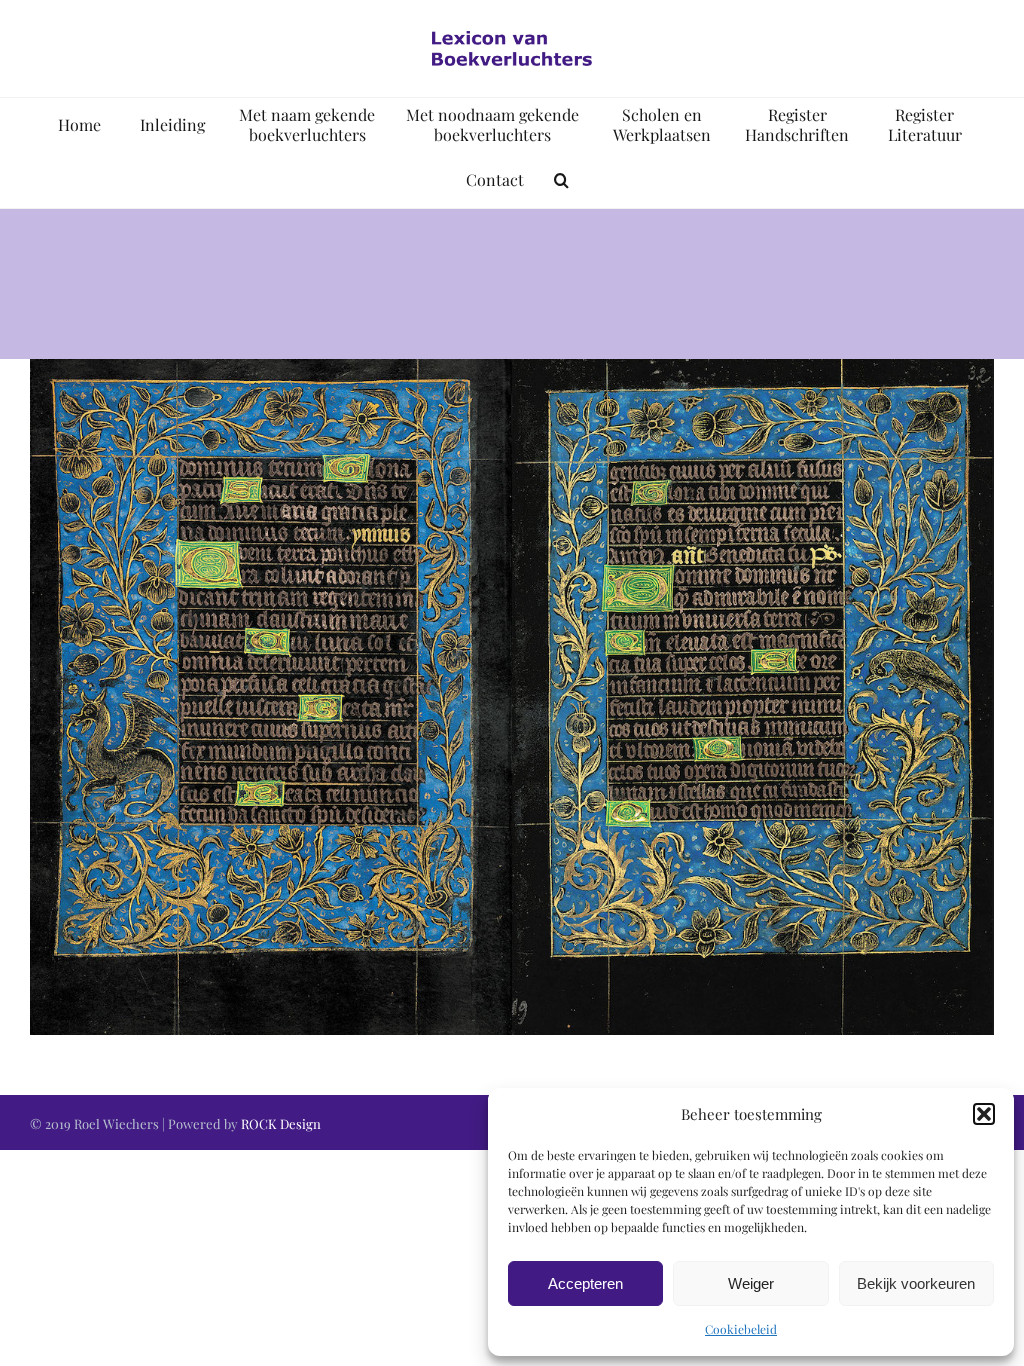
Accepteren (585, 1283)
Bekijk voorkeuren (916, 1283)
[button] (984, 1114)
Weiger (751, 1283)
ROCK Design (281, 1123)
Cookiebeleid (741, 1329)
